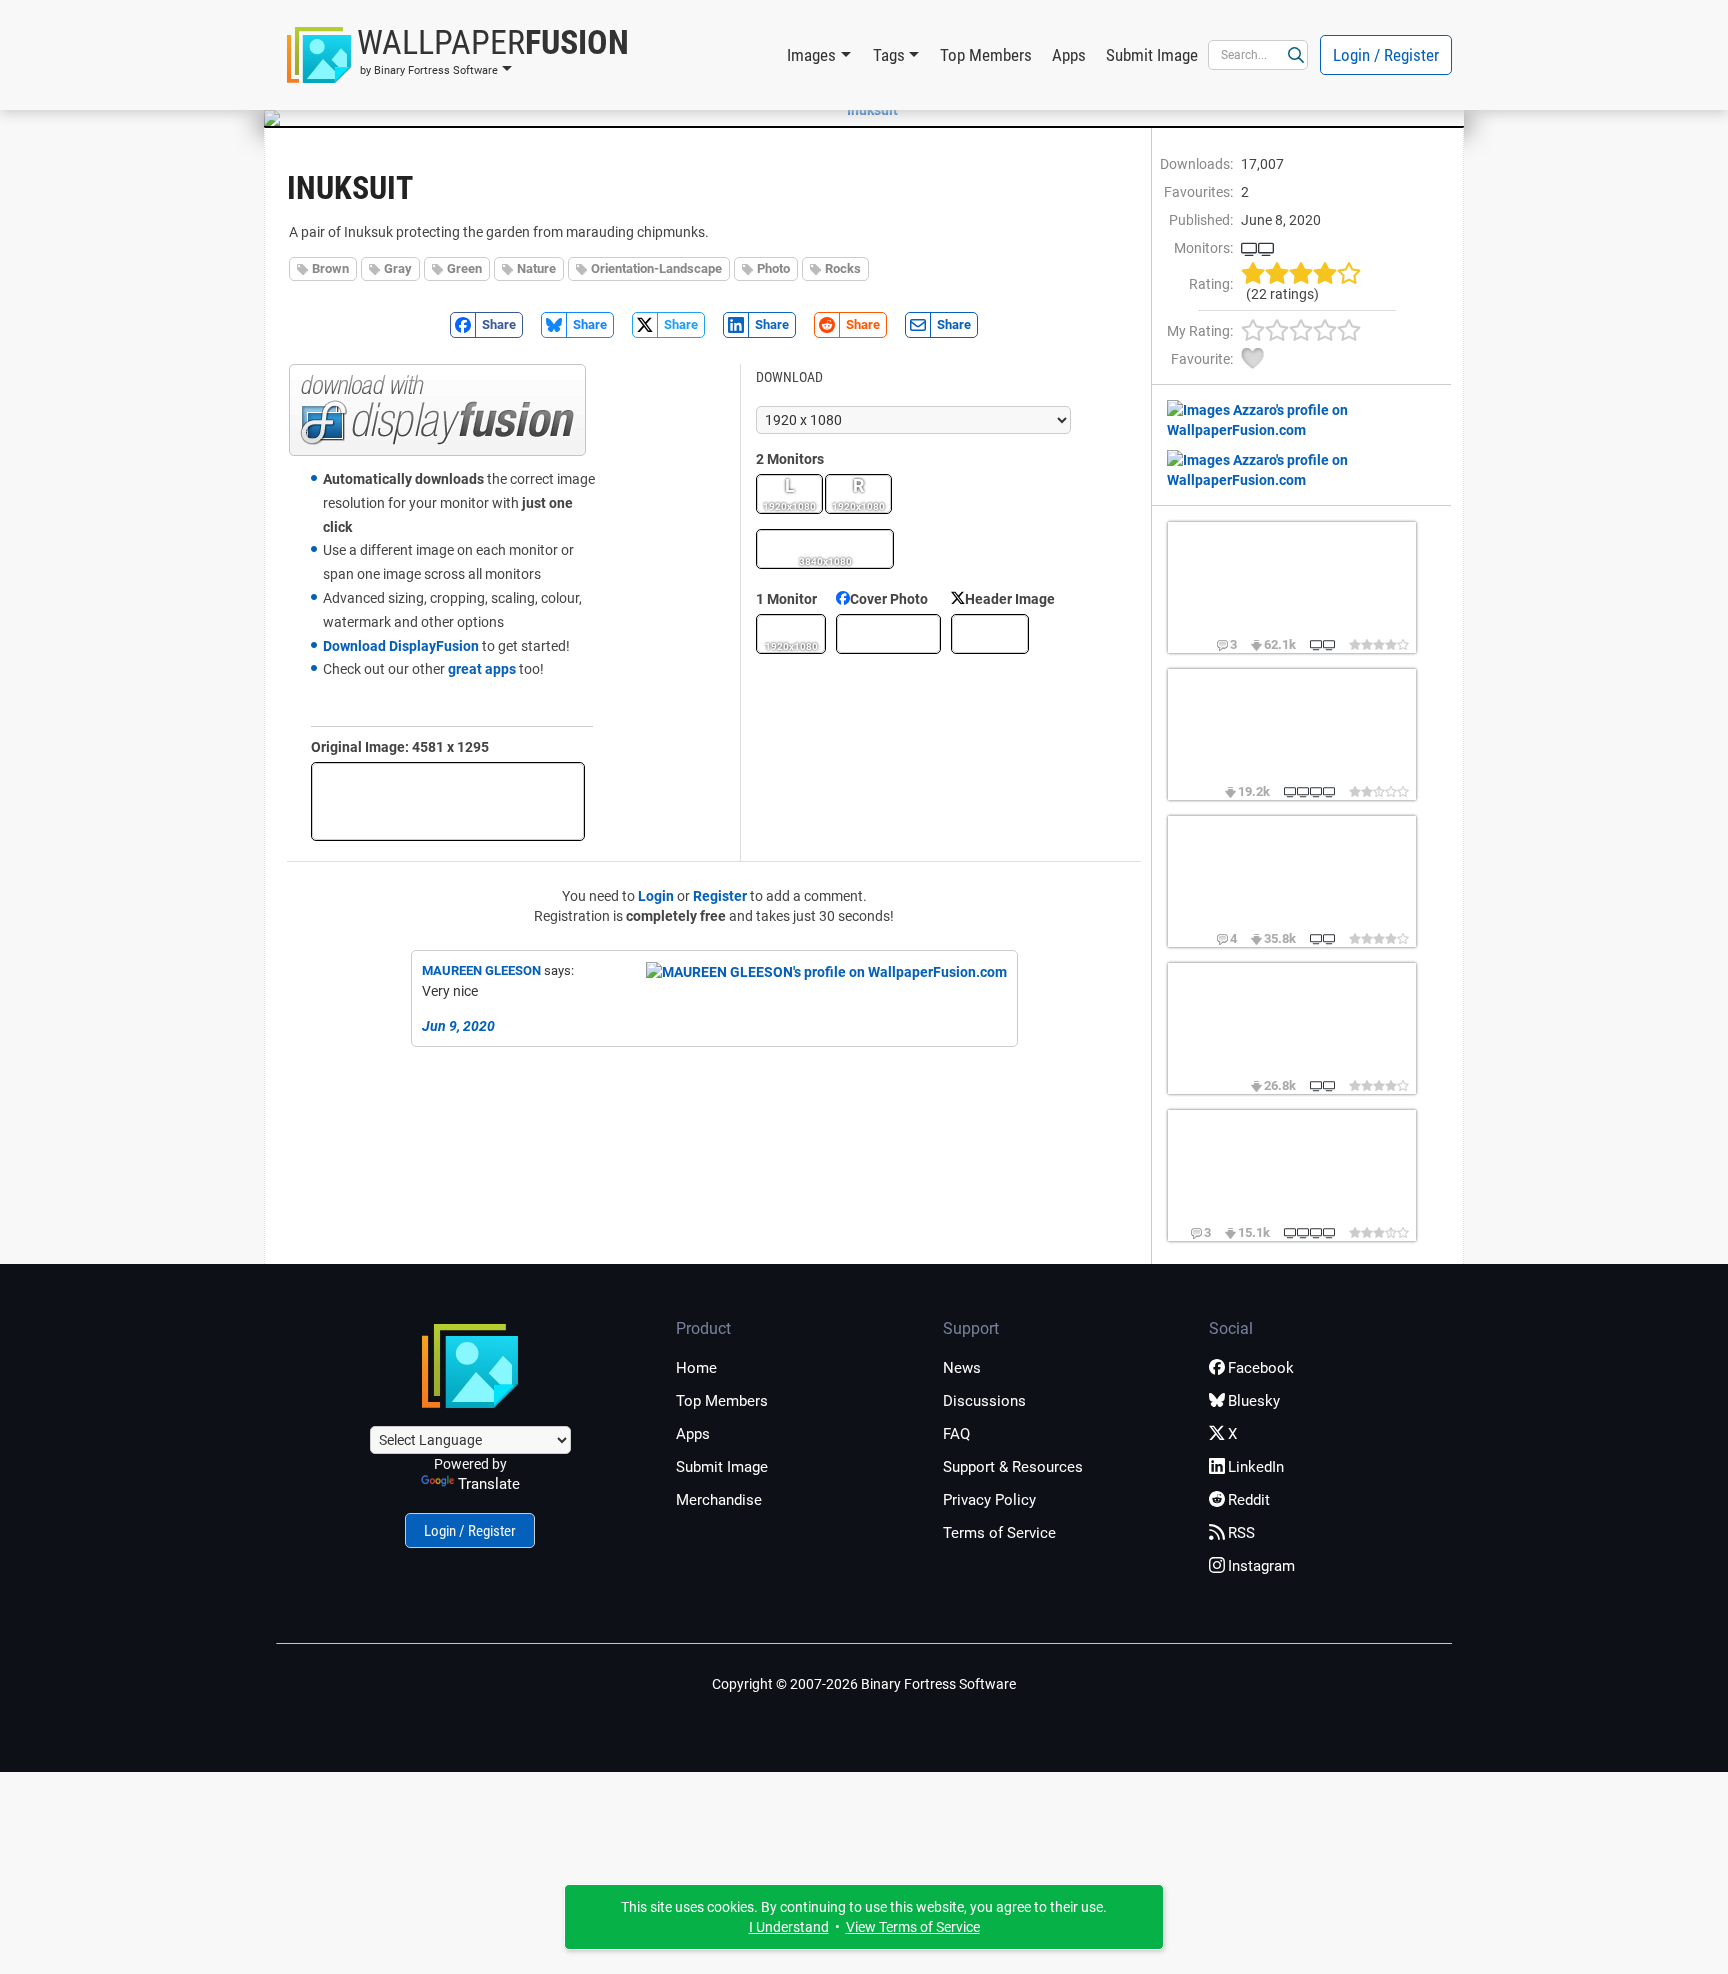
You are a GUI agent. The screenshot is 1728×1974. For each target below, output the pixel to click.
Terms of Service (999, 1533)
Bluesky (1254, 1401)
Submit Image (1152, 55)
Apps (1069, 55)
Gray (398, 268)
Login (656, 896)
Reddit (1249, 1500)
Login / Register (1386, 55)
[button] (458, 55)
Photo (773, 268)
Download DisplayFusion (401, 646)
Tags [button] (889, 55)
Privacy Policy (989, 1500)
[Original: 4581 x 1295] (448, 801)
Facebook (1261, 1368)
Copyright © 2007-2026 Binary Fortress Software (864, 1684)
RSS (1241, 1533)
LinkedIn (1256, 1467)
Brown (330, 268)
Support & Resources (1013, 1467)
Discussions (984, 1401)
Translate (489, 1484)
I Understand (789, 1927)
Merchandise (719, 1500)
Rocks (843, 268)
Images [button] (811, 55)
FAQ (956, 1434)
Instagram (1261, 1566)
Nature (536, 268)
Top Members (986, 55)
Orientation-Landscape (656, 268)
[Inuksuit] (864, 110)
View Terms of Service (913, 1927)
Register (720, 896)
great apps (482, 669)
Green (464, 268)
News (962, 1368)
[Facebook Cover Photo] (888, 634)
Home (696, 1368)
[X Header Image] (990, 634)
